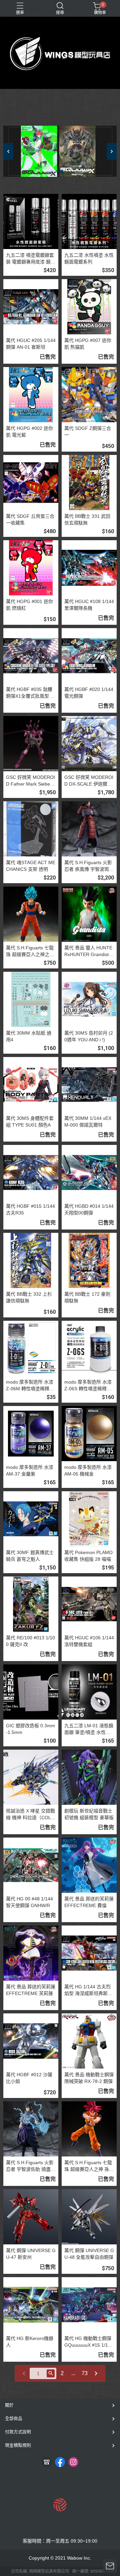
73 (85, 2373)
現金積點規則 (18, 2445)
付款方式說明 (18, 2432)
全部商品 (14, 2418)
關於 (9, 2405)
